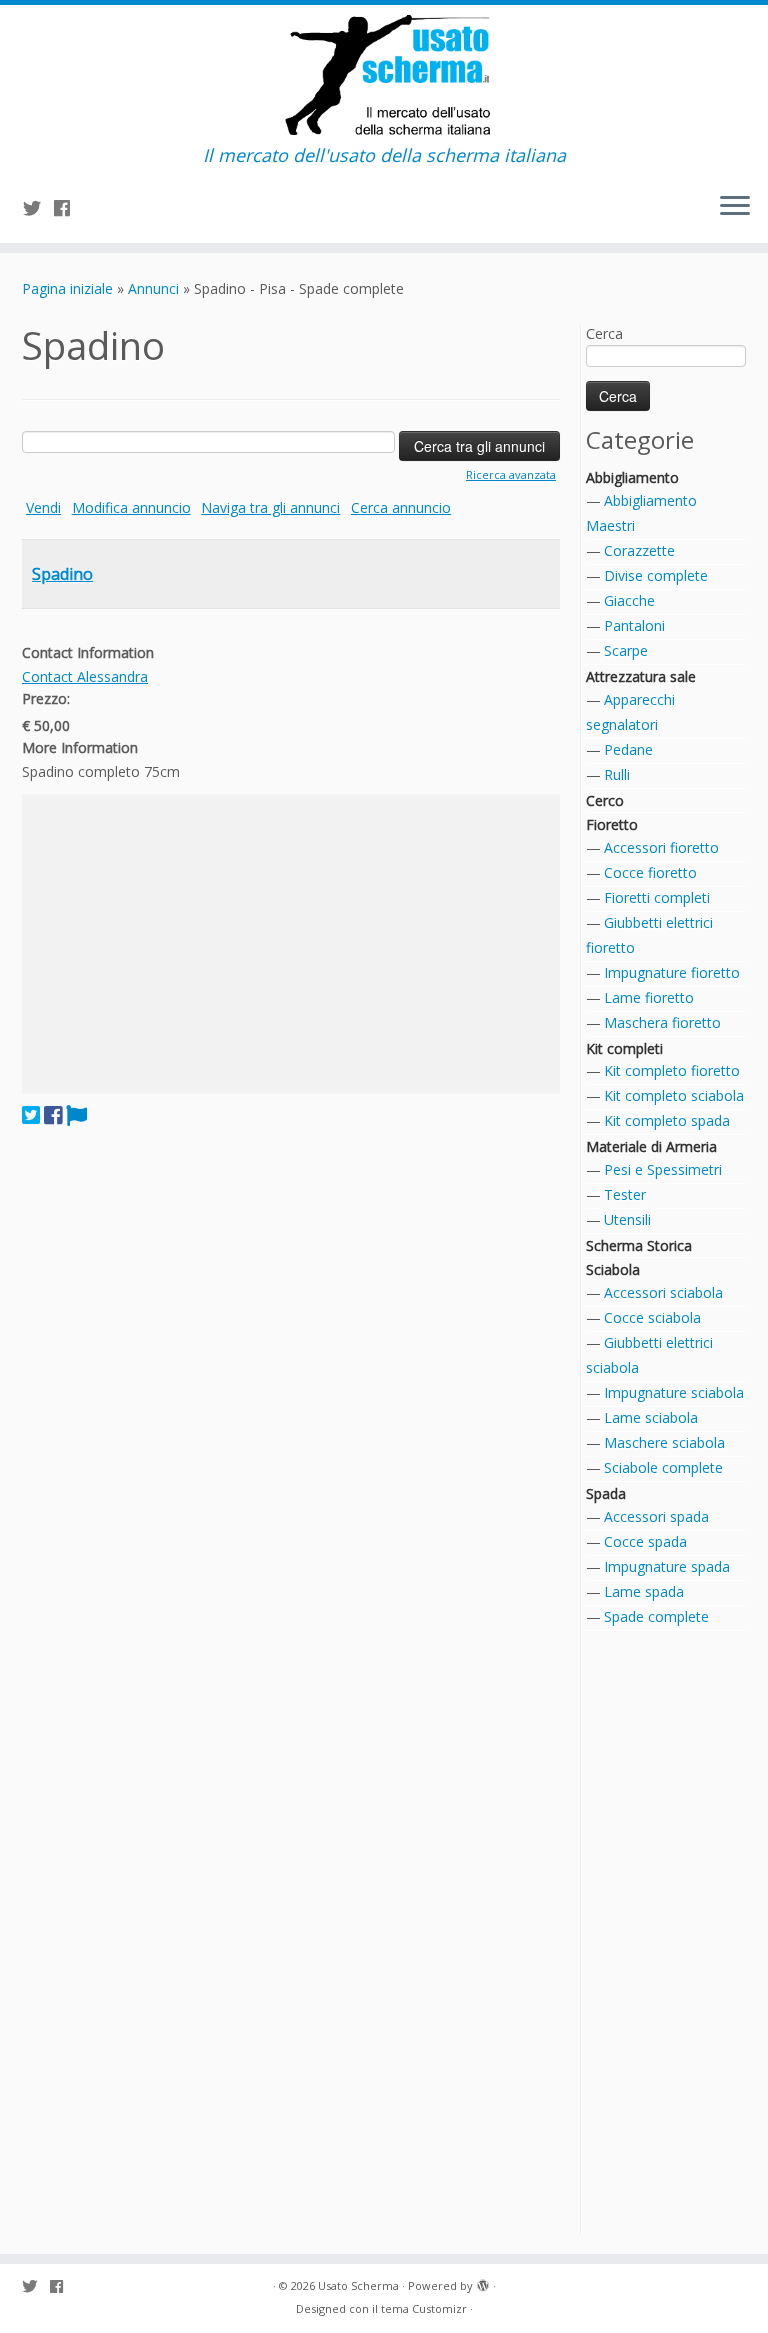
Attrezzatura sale (641, 676)
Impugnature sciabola (674, 1392)
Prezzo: (46, 698)
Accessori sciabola (663, 1292)
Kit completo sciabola (674, 1095)
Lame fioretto (649, 997)
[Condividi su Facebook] (53, 1115)
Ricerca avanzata (511, 474)
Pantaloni (634, 625)
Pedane (628, 749)
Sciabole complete (663, 1467)
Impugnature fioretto (672, 972)
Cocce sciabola (652, 1317)
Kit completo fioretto (672, 1070)
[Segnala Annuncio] (76, 1115)
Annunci (153, 288)
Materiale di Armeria (651, 1146)
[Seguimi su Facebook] (68, 208)
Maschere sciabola (664, 1442)
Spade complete (656, 1616)
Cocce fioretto (650, 872)
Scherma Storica (639, 1245)
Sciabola (613, 1269)
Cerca (604, 333)
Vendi (43, 507)
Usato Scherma (358, 2285)
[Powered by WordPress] (483, 2282)
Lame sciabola (651, 1417)
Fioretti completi (657, 897)
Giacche (629, 600)
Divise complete (656, 575)
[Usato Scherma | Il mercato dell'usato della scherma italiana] (384, 75)
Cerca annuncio (401, 507)
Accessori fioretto (661, 847)
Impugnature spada (667, 1566)
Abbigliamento (632, 477)
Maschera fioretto (662, 1022)
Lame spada (644, 1591)
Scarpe (626, 650)
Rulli (617, 774)
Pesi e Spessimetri (663, 1169)
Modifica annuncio (131, 507)
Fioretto (612, 824)
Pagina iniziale (67, 288)
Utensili (627, 1219)
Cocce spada (645, 1541)
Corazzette (639, 550)
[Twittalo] (31, 1115)
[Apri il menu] (735, 207)
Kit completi (624, 1048)
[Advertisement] (291, 944)
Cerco (605, 800)
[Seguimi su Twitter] (38, 208)
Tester (625, 1194)
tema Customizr (424, 2308)
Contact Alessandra (85, 676)
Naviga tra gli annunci (270, 507)
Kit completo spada (667, 1120)
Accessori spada (656, 1516)
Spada (606, 1493)
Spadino (62, 574)
